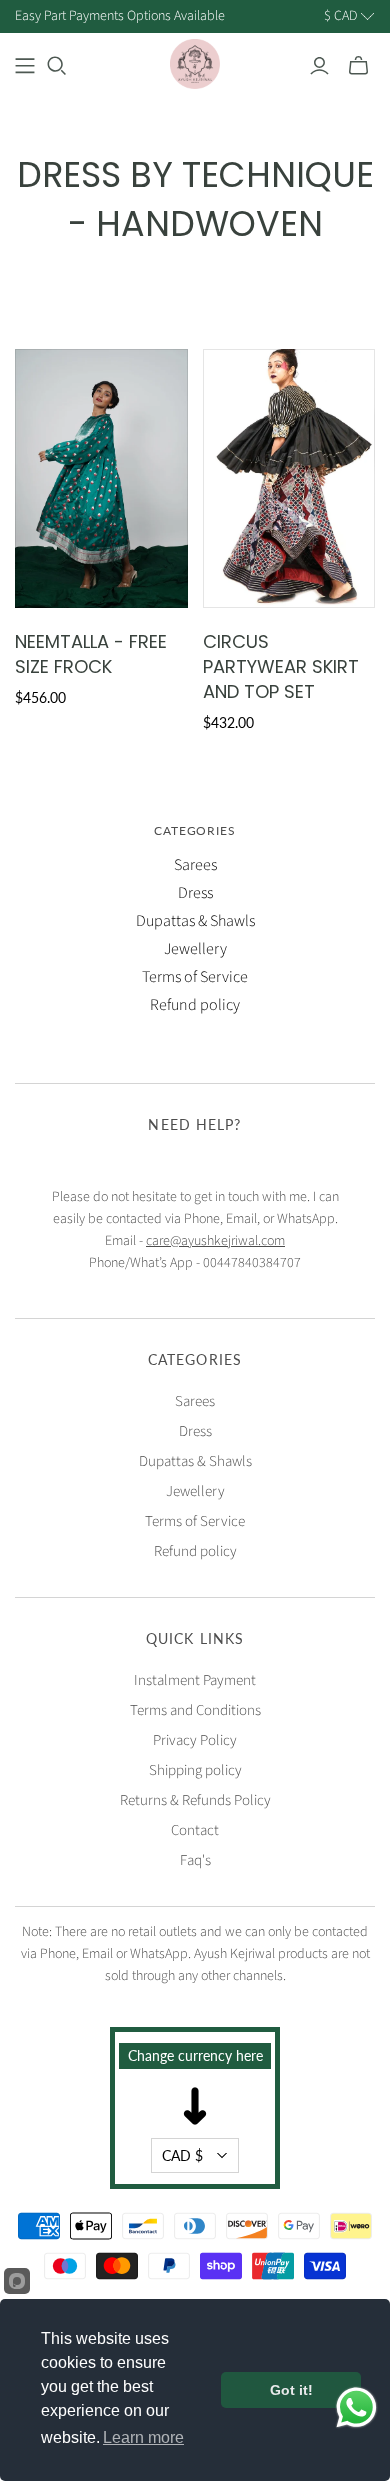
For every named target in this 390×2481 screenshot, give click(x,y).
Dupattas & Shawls (195, 921)
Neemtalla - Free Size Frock (91, 654)
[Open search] (57, 66)
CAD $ (182, 2155)
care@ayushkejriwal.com (215, 1241)
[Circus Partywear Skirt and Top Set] (289, 478)
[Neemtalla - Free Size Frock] (101, 478)
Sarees (195, 865)
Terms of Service (195, 977)
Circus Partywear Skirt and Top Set (281, 666)
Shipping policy (195, 1770)
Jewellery (195, 949)
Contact (195, 1830)
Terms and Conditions (195, 1710)
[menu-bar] (25, 66)
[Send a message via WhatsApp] (356, 2407)
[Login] (319, 66)
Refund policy (195, 1005)
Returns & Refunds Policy (195, 1800)
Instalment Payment (195, 1680)
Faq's (195, 1860)
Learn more (143, 2437)
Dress (195, 893)
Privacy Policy (195, 1740)
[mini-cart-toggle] (358, 66)
